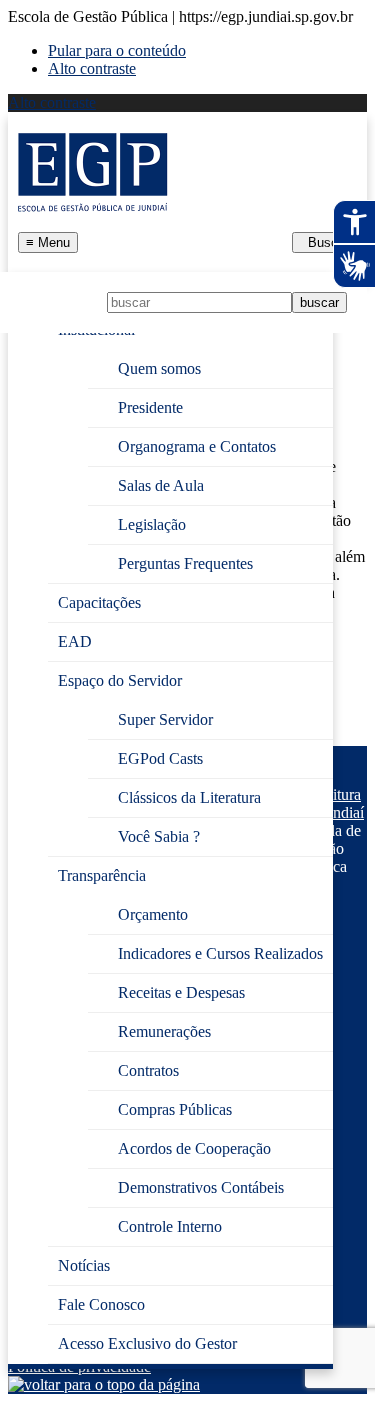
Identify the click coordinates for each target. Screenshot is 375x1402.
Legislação (152, 524)
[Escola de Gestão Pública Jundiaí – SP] (93, 172)
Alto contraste (92, 68)
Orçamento (153, 914)
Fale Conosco (101, 1304)
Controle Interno (170, 1226)
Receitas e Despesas (181, 992)
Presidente (150, 407)
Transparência (102, 875)
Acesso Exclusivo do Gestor (147, 1343)
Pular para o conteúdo (117, 50)
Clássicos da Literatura (189, 797)
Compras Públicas (175, 1109)
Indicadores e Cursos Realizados (220, 953)
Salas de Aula (161, 485)
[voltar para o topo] (104, 1384)
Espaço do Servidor (120, 680)
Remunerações (164, 1031)
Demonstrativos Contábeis (201, 1187)
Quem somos (159, 368)
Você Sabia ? (159, 836)
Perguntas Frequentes (185, 563)
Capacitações (99, 602)
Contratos (148, 1070)
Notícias (84, 1265)
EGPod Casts (160, 758)
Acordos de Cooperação (194, 1148)
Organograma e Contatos (197, 446)
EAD (75, 641)
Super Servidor (165, 719)
